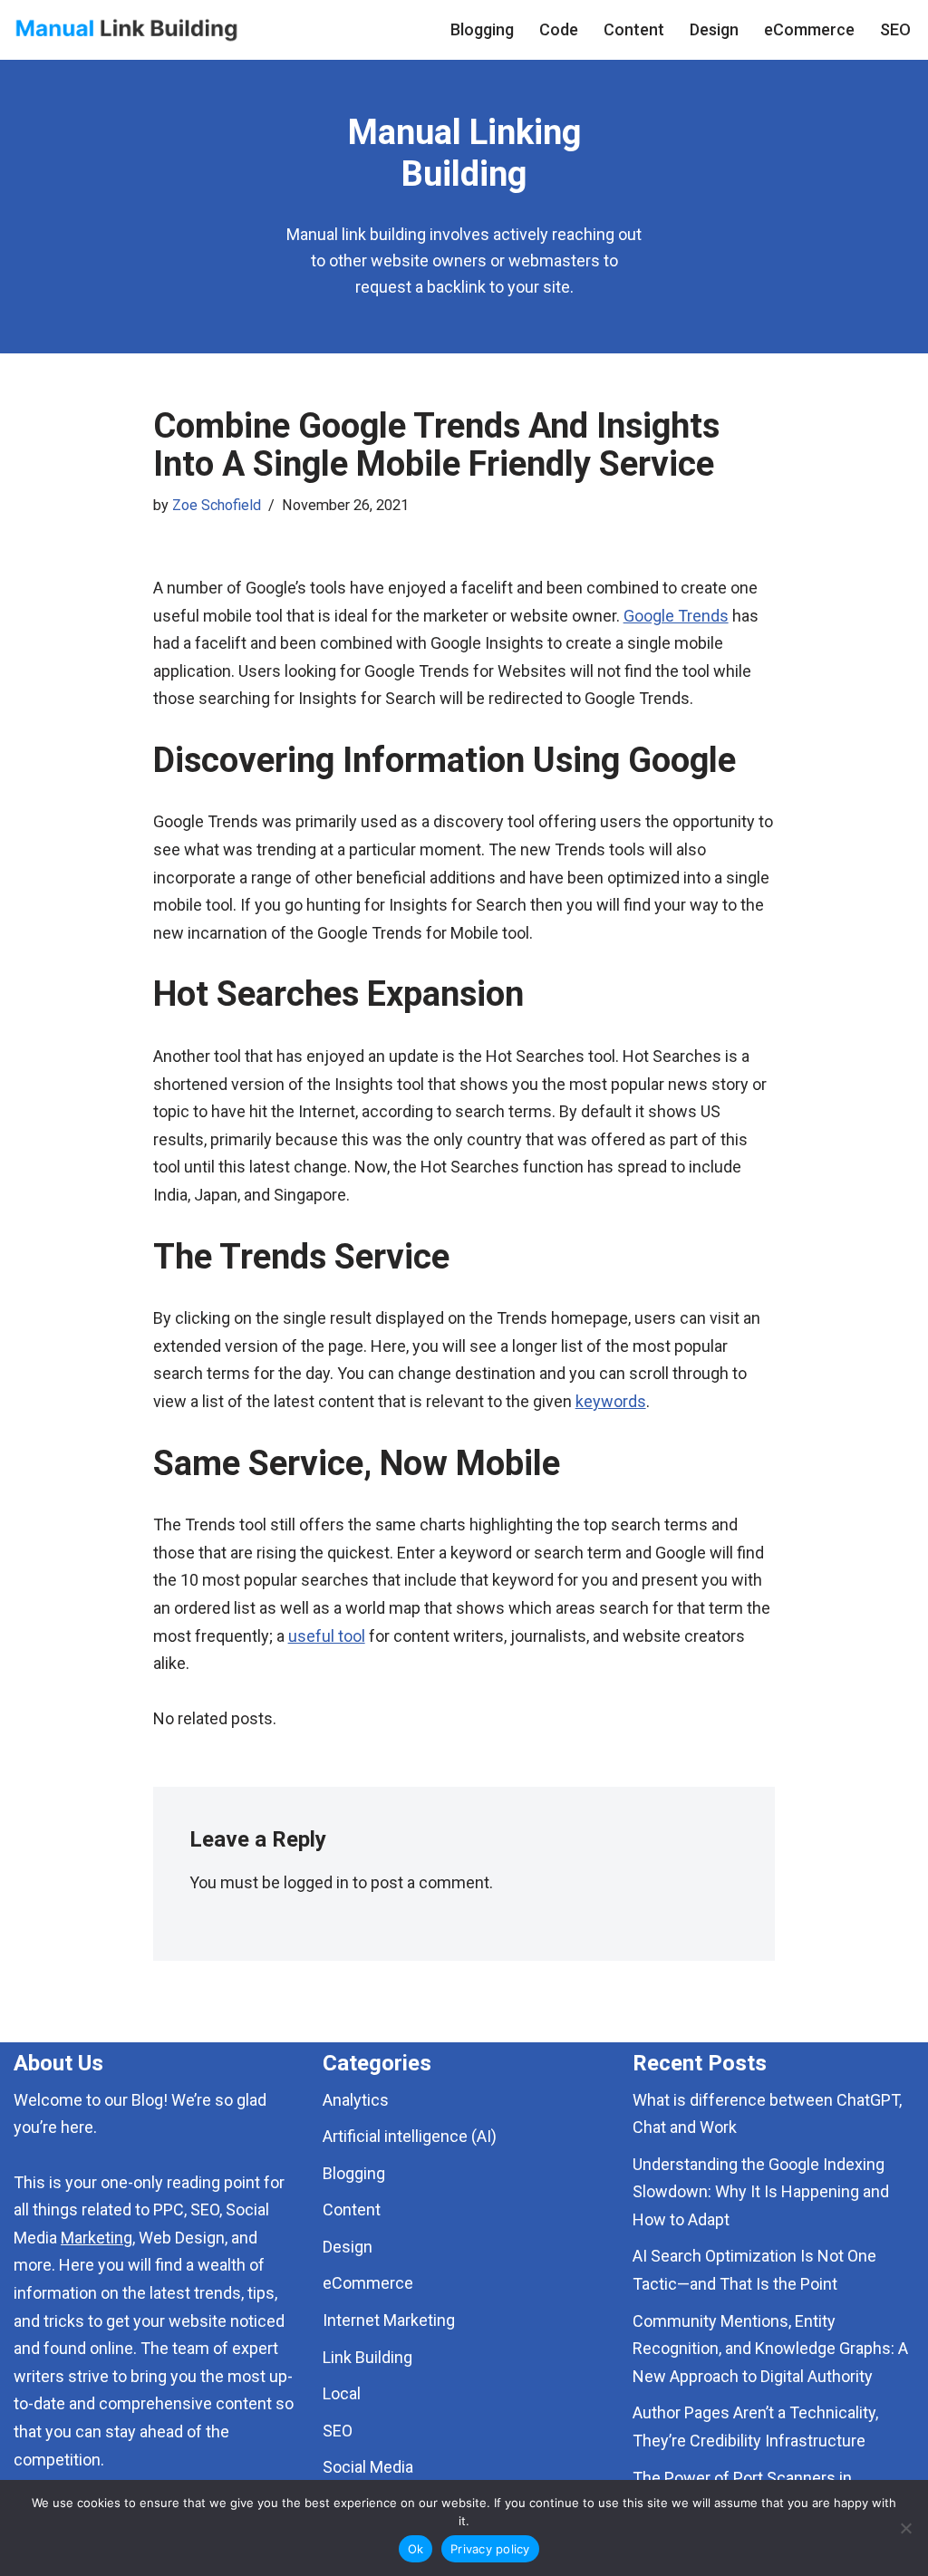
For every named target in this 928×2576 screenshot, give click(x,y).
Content (634, 29)
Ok (416, 2549)
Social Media (368, 2467)
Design (714, 29)
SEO (895, 29)
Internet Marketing (389, 2320)
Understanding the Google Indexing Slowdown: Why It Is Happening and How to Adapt (761, 2192)
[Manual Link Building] (127, 30)
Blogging (482, 29)
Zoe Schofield (217, 505)
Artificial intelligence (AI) (410, 2136)
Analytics (356, 2100)
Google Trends (676, 616)
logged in (316, 1882)
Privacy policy (490, 2549)
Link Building (367, 2357)
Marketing (97, 2238)
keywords (611, 1401)
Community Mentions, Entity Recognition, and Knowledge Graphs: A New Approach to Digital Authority (770, 2349)
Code (559, 29)
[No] (905, 2528)
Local (342, 2393)
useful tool (327, 1636)
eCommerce (809, 29)
